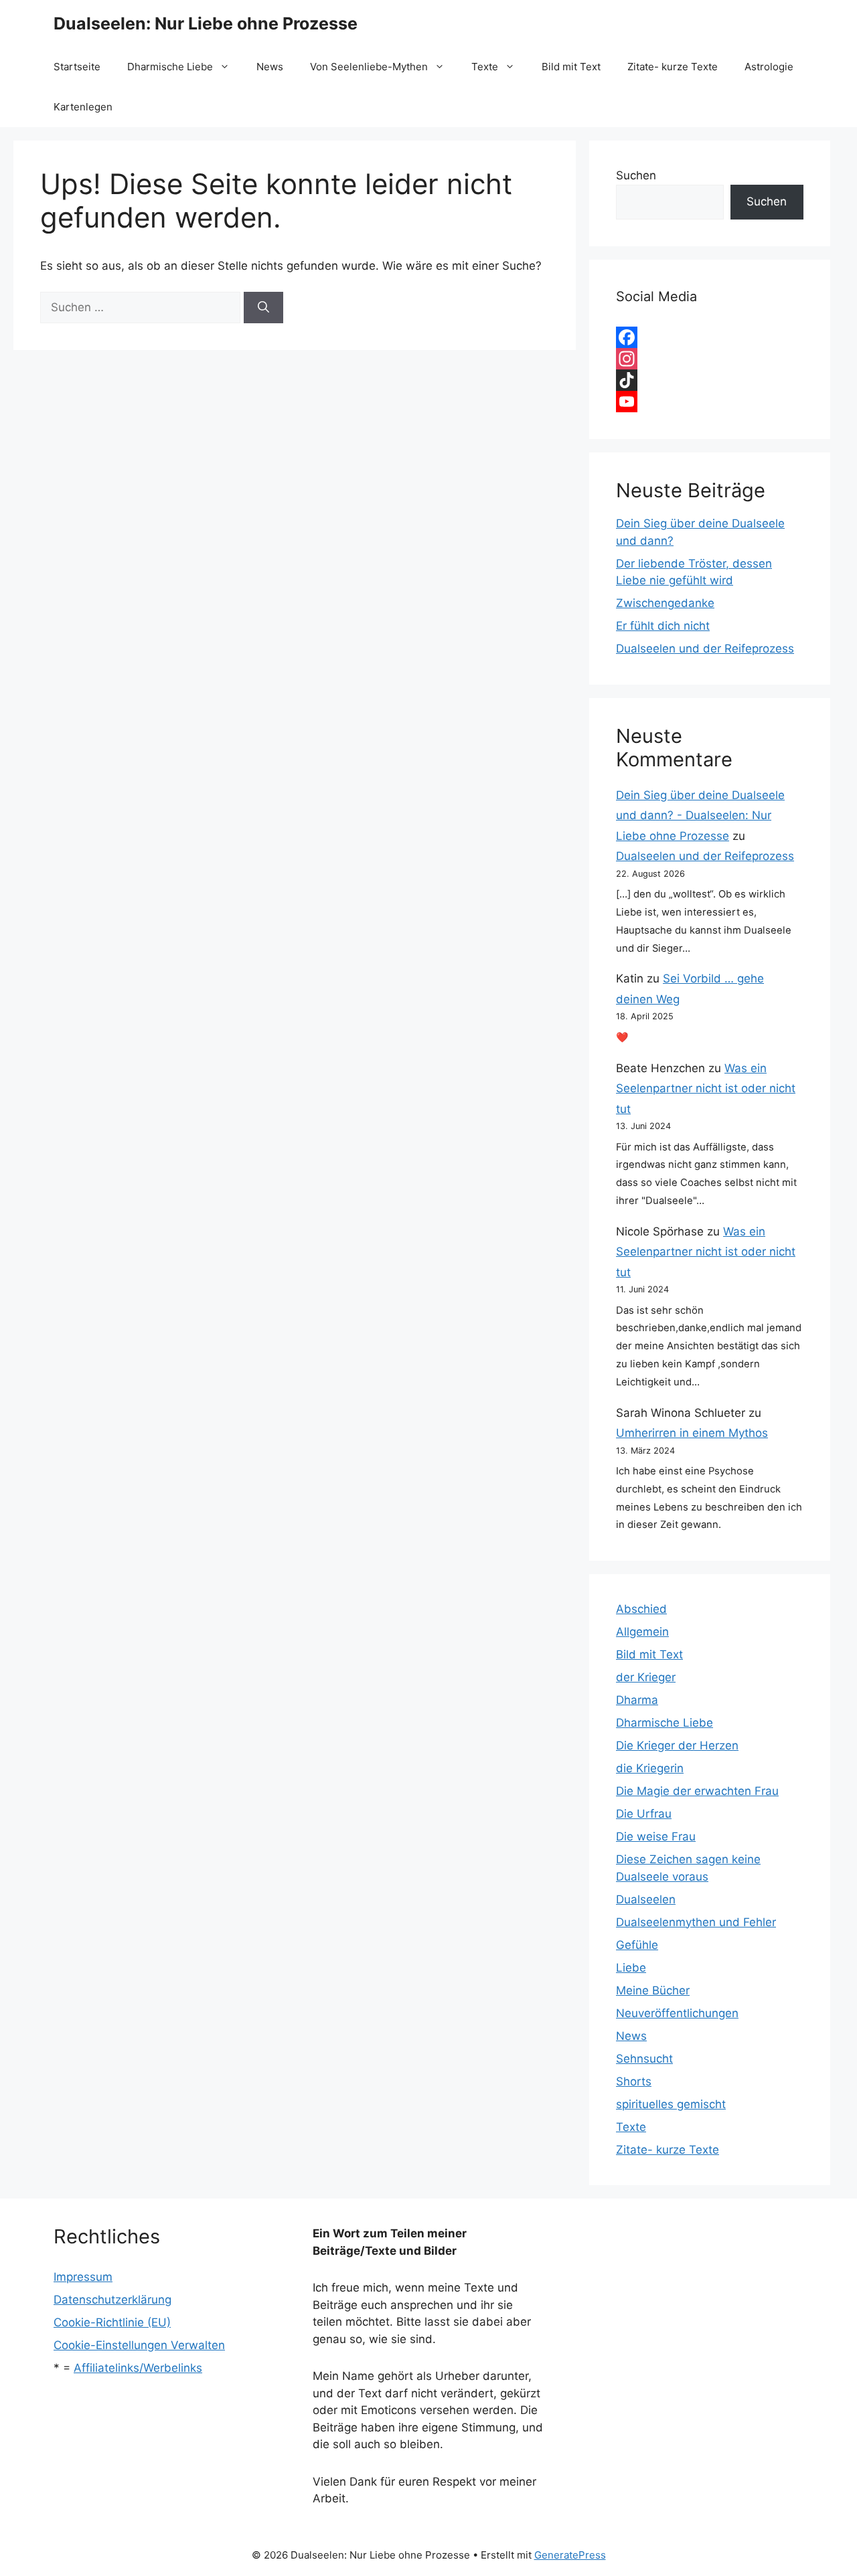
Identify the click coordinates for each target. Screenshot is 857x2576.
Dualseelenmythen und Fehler (696, 1922)
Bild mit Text (571, 67)
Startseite (77, 67)
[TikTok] (710, 380)
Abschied (641, 1609)
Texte (485, 67)
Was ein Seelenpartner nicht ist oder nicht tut (706, 1089)
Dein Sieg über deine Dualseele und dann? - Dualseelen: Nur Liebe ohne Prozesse (700, 815)
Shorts (634, 2081)
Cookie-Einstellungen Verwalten (139, 2345)
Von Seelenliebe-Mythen (369, 67)
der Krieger (646, 1677)
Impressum (83, 2277)
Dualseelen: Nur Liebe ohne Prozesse (206, 23)
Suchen (636, 175)
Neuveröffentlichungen (677, 2013)
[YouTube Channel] (710, 402)
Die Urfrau (644, 1814)
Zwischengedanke (665, 603)
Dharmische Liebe (170, 67)
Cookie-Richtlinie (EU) (112, 2322)
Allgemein (642, 1632)
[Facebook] (710, 337)
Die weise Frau (656, 1836)
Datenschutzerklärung (112, 2300)
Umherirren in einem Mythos (692, 1433)
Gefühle (637, 1945)
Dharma (637, 1700)
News (270, 67)
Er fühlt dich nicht (663, 626)
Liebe (631, 1968)
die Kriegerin (650, 1768)
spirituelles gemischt (671, 2104)
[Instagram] (710, 359)
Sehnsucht (644, 2059)
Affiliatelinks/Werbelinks (138, 2368)
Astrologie (769, 67)
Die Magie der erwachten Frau (697, 1791)
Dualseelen (646, 1899)
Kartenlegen (83, 107)
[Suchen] (263, 308)
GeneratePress (570, 2555)
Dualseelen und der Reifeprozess (705, 649)
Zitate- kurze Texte (673, 67)
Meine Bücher (653, 1990)
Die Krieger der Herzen (677, 1745)
